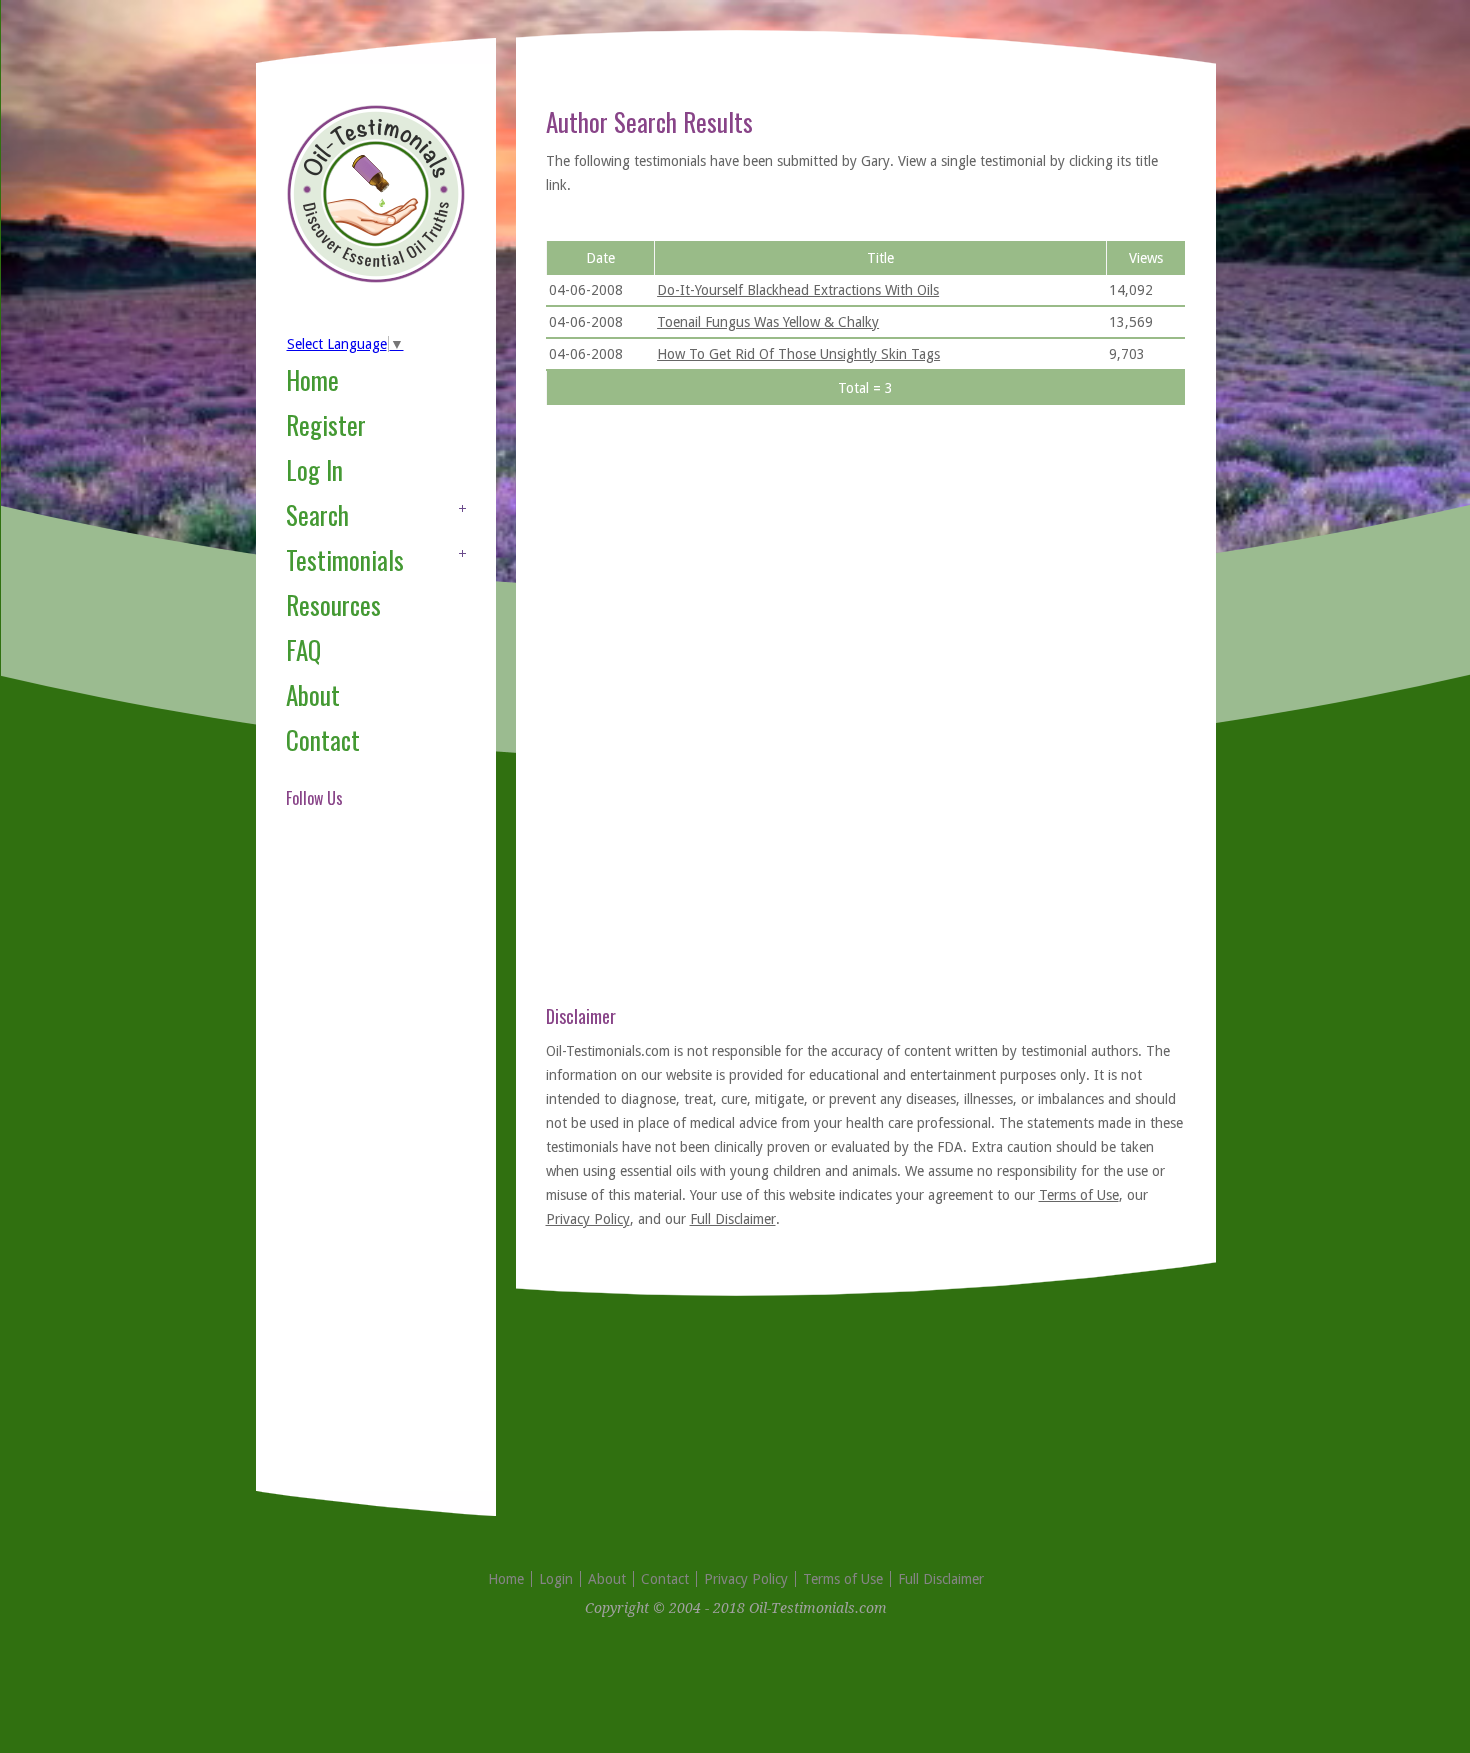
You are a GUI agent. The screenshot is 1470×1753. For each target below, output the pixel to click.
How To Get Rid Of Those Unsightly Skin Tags (798, 354)
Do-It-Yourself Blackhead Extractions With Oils (798, 290)
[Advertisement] (366, 1174)
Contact (323, 739)
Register (326, 424)
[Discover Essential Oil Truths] (376, 279)
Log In (314, 469)
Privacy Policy (588, 1219)
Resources (333, 604)
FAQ (303, 649)
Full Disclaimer (733, 1219)
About (313, 694)
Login (556, 1579)
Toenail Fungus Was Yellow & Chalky (768, 322)
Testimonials (345, 559)
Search (317, 514)
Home (312, 379)
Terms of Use (1079, 1195)
